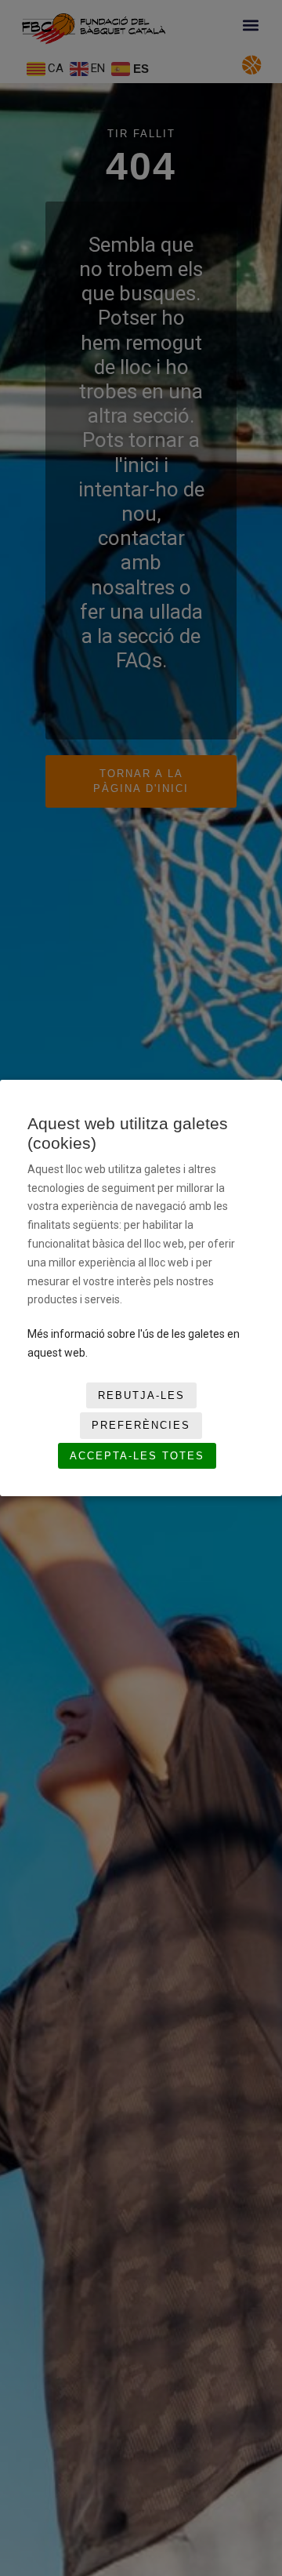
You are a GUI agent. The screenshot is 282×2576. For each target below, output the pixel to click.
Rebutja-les (141, 1395)
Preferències (141, 1425)
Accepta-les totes (137, 1456)
